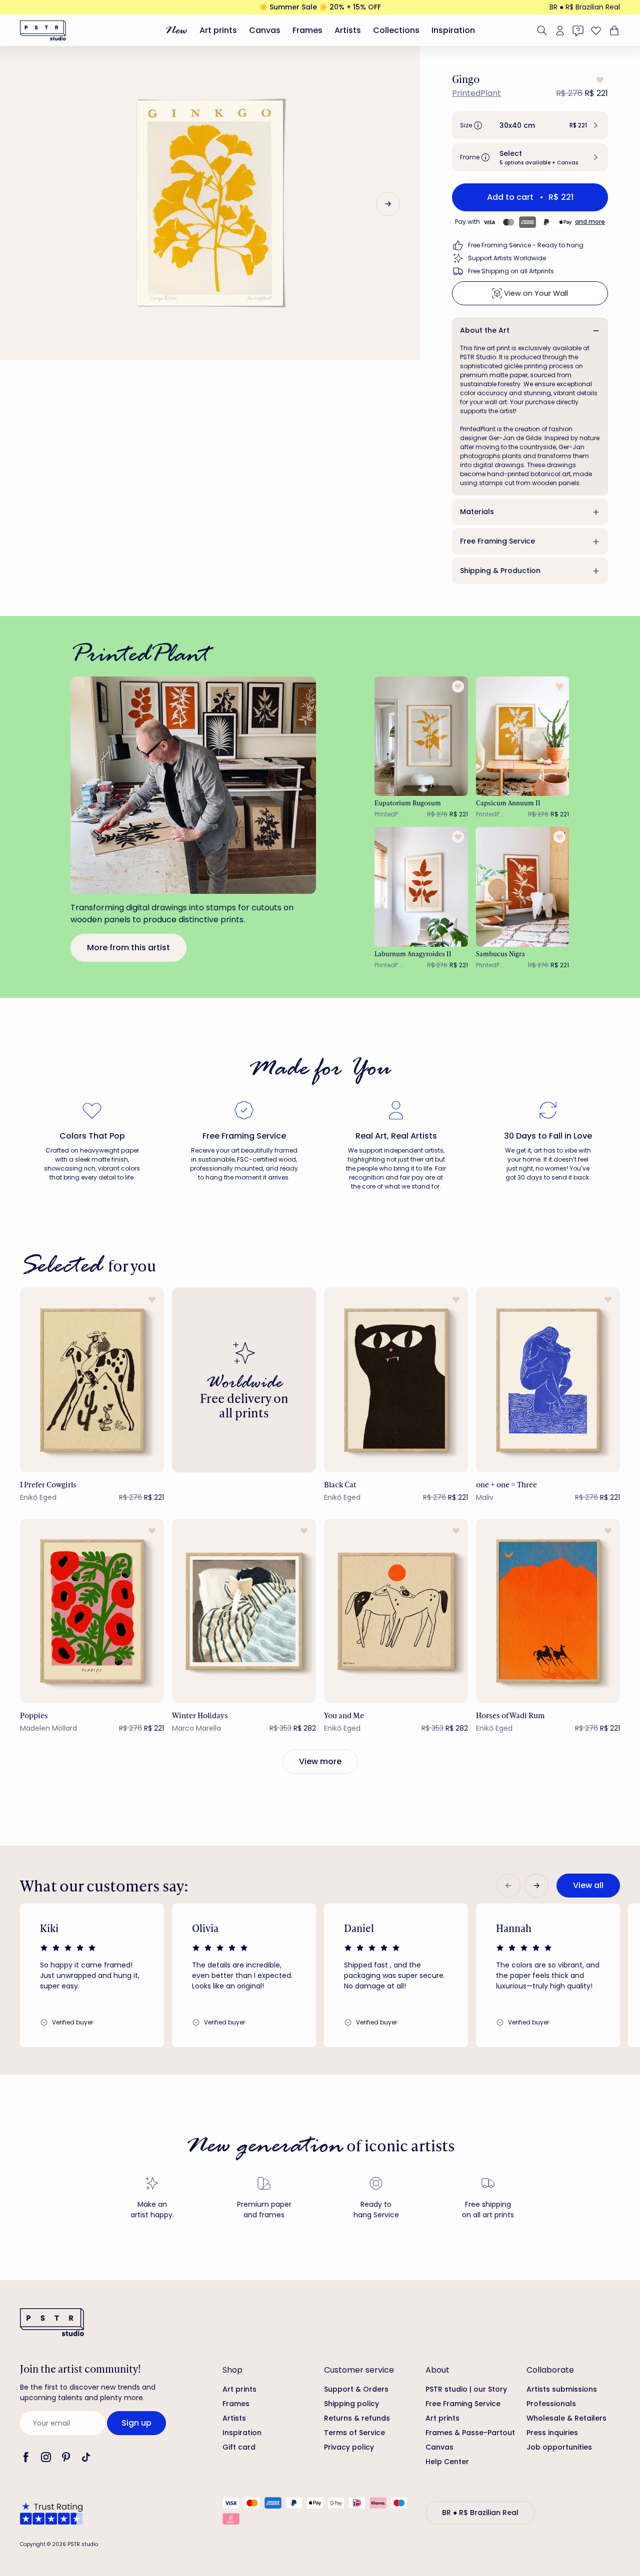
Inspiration (453, 30)
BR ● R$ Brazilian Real (585, 7)
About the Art (485, 330)
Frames (307, 30)
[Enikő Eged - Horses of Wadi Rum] (548, 1611)
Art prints (218, 30)
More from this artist (128, 948)
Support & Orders (356, 2389)
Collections (396, 30)
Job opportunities (559, 2447)
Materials (477, 512)
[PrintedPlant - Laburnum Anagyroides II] (421, 887)
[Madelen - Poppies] (92, 1611)
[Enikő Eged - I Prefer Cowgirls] (92, 1380)
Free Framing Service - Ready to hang (526, 245)
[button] (530, 125)
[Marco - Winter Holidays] (244, 1611)
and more (590, 222)
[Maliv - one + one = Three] (548, 1380)
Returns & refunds (357, 2418)
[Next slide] (388, 204)
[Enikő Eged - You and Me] (396, 1611)
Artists (348, 30)
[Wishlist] (596, 30)
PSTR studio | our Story (466, 2389)
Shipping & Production (500, 571)
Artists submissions (562, 2389)
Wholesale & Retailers (566, 2418)
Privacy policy (349, 2447)
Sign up (136, 2423)
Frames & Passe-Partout (470, 2433)
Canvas (265, 30)
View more (320, 1761)
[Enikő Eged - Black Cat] (396, 1380)
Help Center (447, 2462)
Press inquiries (552, 2433)
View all (588, 1885)
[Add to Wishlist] (599, 80)
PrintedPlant (476, 93)
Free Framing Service (497, 541)
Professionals (551, 2404)
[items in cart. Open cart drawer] (613, 30)
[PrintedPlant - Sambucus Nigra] (523, 887)
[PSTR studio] (43, 30)
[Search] (542, 30)
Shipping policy (351, 2404)
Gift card (239, 2447)
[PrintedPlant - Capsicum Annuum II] (523, 736)
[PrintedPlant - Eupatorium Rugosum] (421, 736)
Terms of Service (354, 2433)
